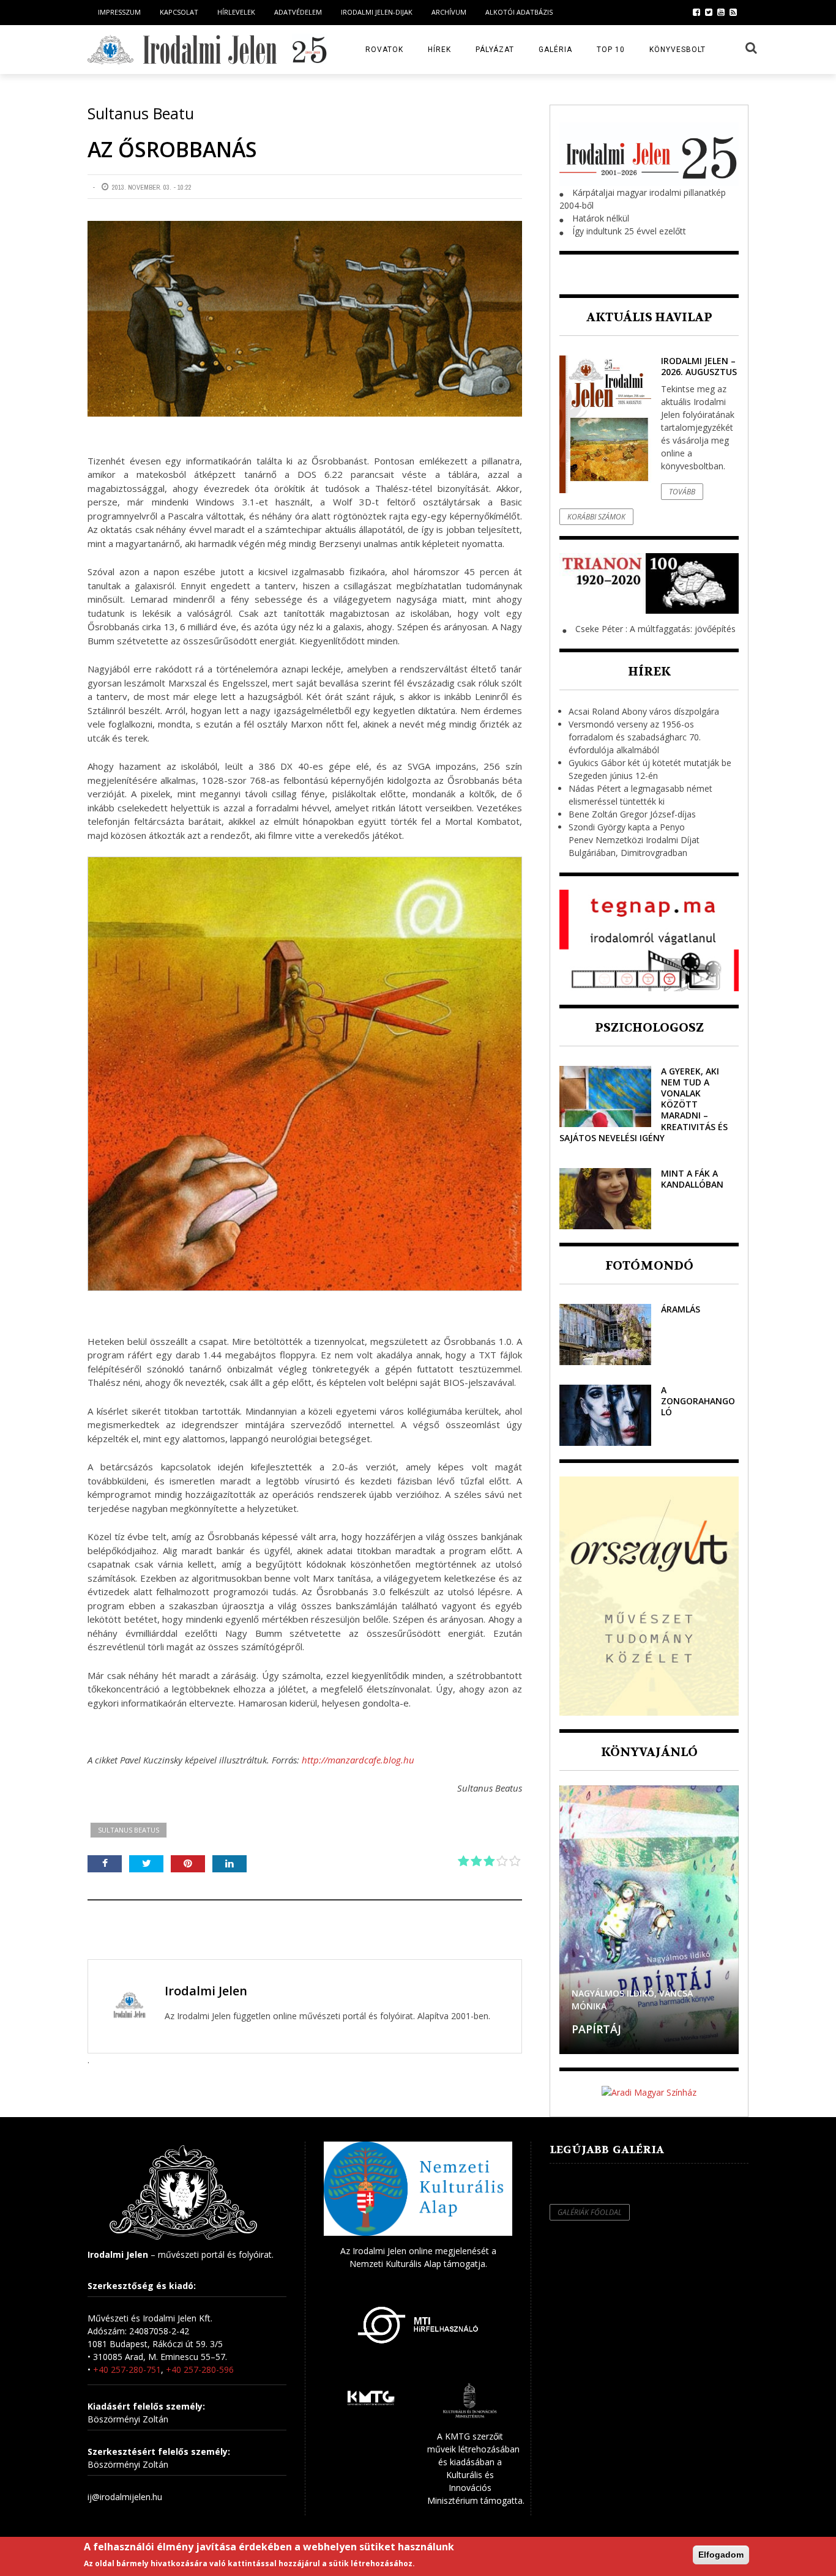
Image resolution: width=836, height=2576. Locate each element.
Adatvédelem (298, 12)
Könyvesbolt (677, 50)
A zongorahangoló (698, 1401)
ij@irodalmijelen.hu (125, 2497)
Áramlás (681, 1309)
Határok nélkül (601, 218)
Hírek (439, 50)
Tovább (682, 492)
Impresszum (119, 12)
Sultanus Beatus (129, 1830)
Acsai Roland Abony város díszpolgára (644, 711)
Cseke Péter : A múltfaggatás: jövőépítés (655, 629)
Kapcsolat (179, 12)
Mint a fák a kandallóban (692, 1179)
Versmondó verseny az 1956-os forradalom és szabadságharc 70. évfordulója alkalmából (635, 737)
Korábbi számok (596, 517)
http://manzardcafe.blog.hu (358, 1760)
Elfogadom (721, 2555)
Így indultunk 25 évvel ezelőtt (629, 231)
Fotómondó (649, 1266)
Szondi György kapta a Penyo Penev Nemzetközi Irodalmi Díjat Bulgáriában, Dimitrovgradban (634, 840)
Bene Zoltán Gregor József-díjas (632, 814)
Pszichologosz (649, 1028)
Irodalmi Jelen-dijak (377, 12)
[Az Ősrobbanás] (305, 319)
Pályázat (495, 50)
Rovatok (384, 50)
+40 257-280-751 (127, 2369)
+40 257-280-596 (200, 2369)
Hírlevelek (236, 12)
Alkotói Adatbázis (519, 12)
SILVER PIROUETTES (625, 2029)
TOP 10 (611, 50)
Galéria (555, 50)
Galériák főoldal (590, 2212)
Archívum (449, 12)
